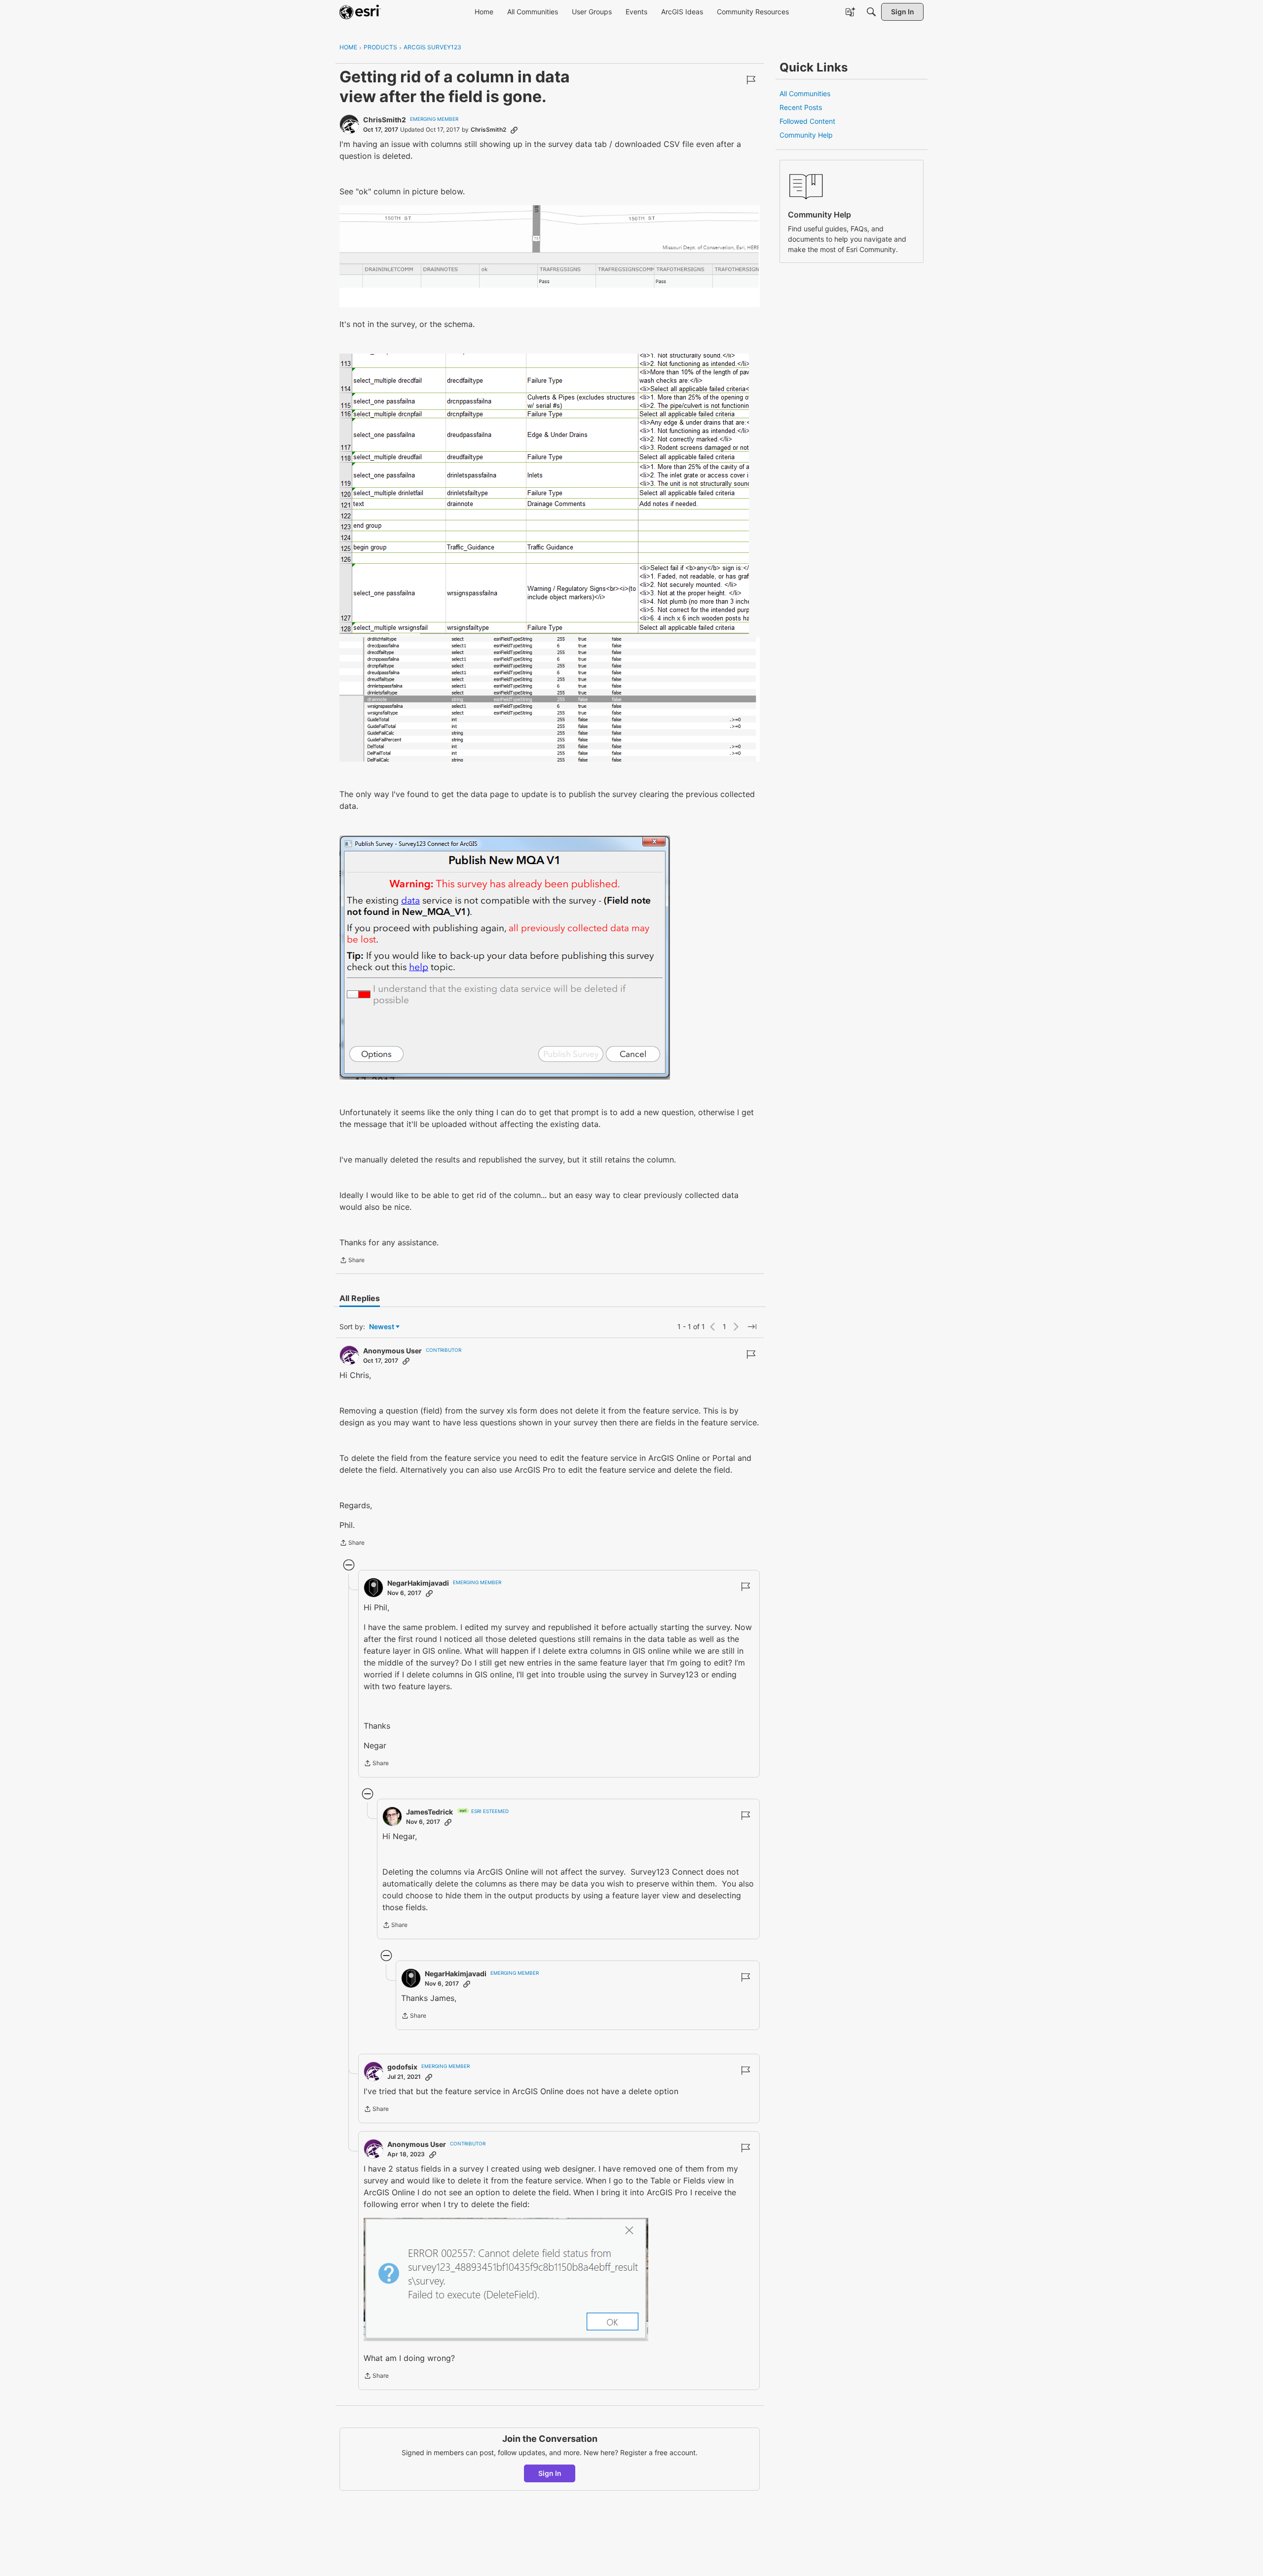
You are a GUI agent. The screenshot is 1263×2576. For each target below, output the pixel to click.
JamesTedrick (429, 1812)
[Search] (871, 12)
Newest (382, 1327)
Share (352, 1261)
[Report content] (751, 80)
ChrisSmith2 (385, 120)
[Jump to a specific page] (752, 1327)
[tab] (360, 1298)
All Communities (805, 93)
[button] (506, 2280)
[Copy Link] (514, 130)
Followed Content (807, 121)
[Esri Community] (360, 12)
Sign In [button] (550, 2473)
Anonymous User (392, 1351)
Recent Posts (801, 107)
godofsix (402, 2067)
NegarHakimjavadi (418, 1583)
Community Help (806, 135)
